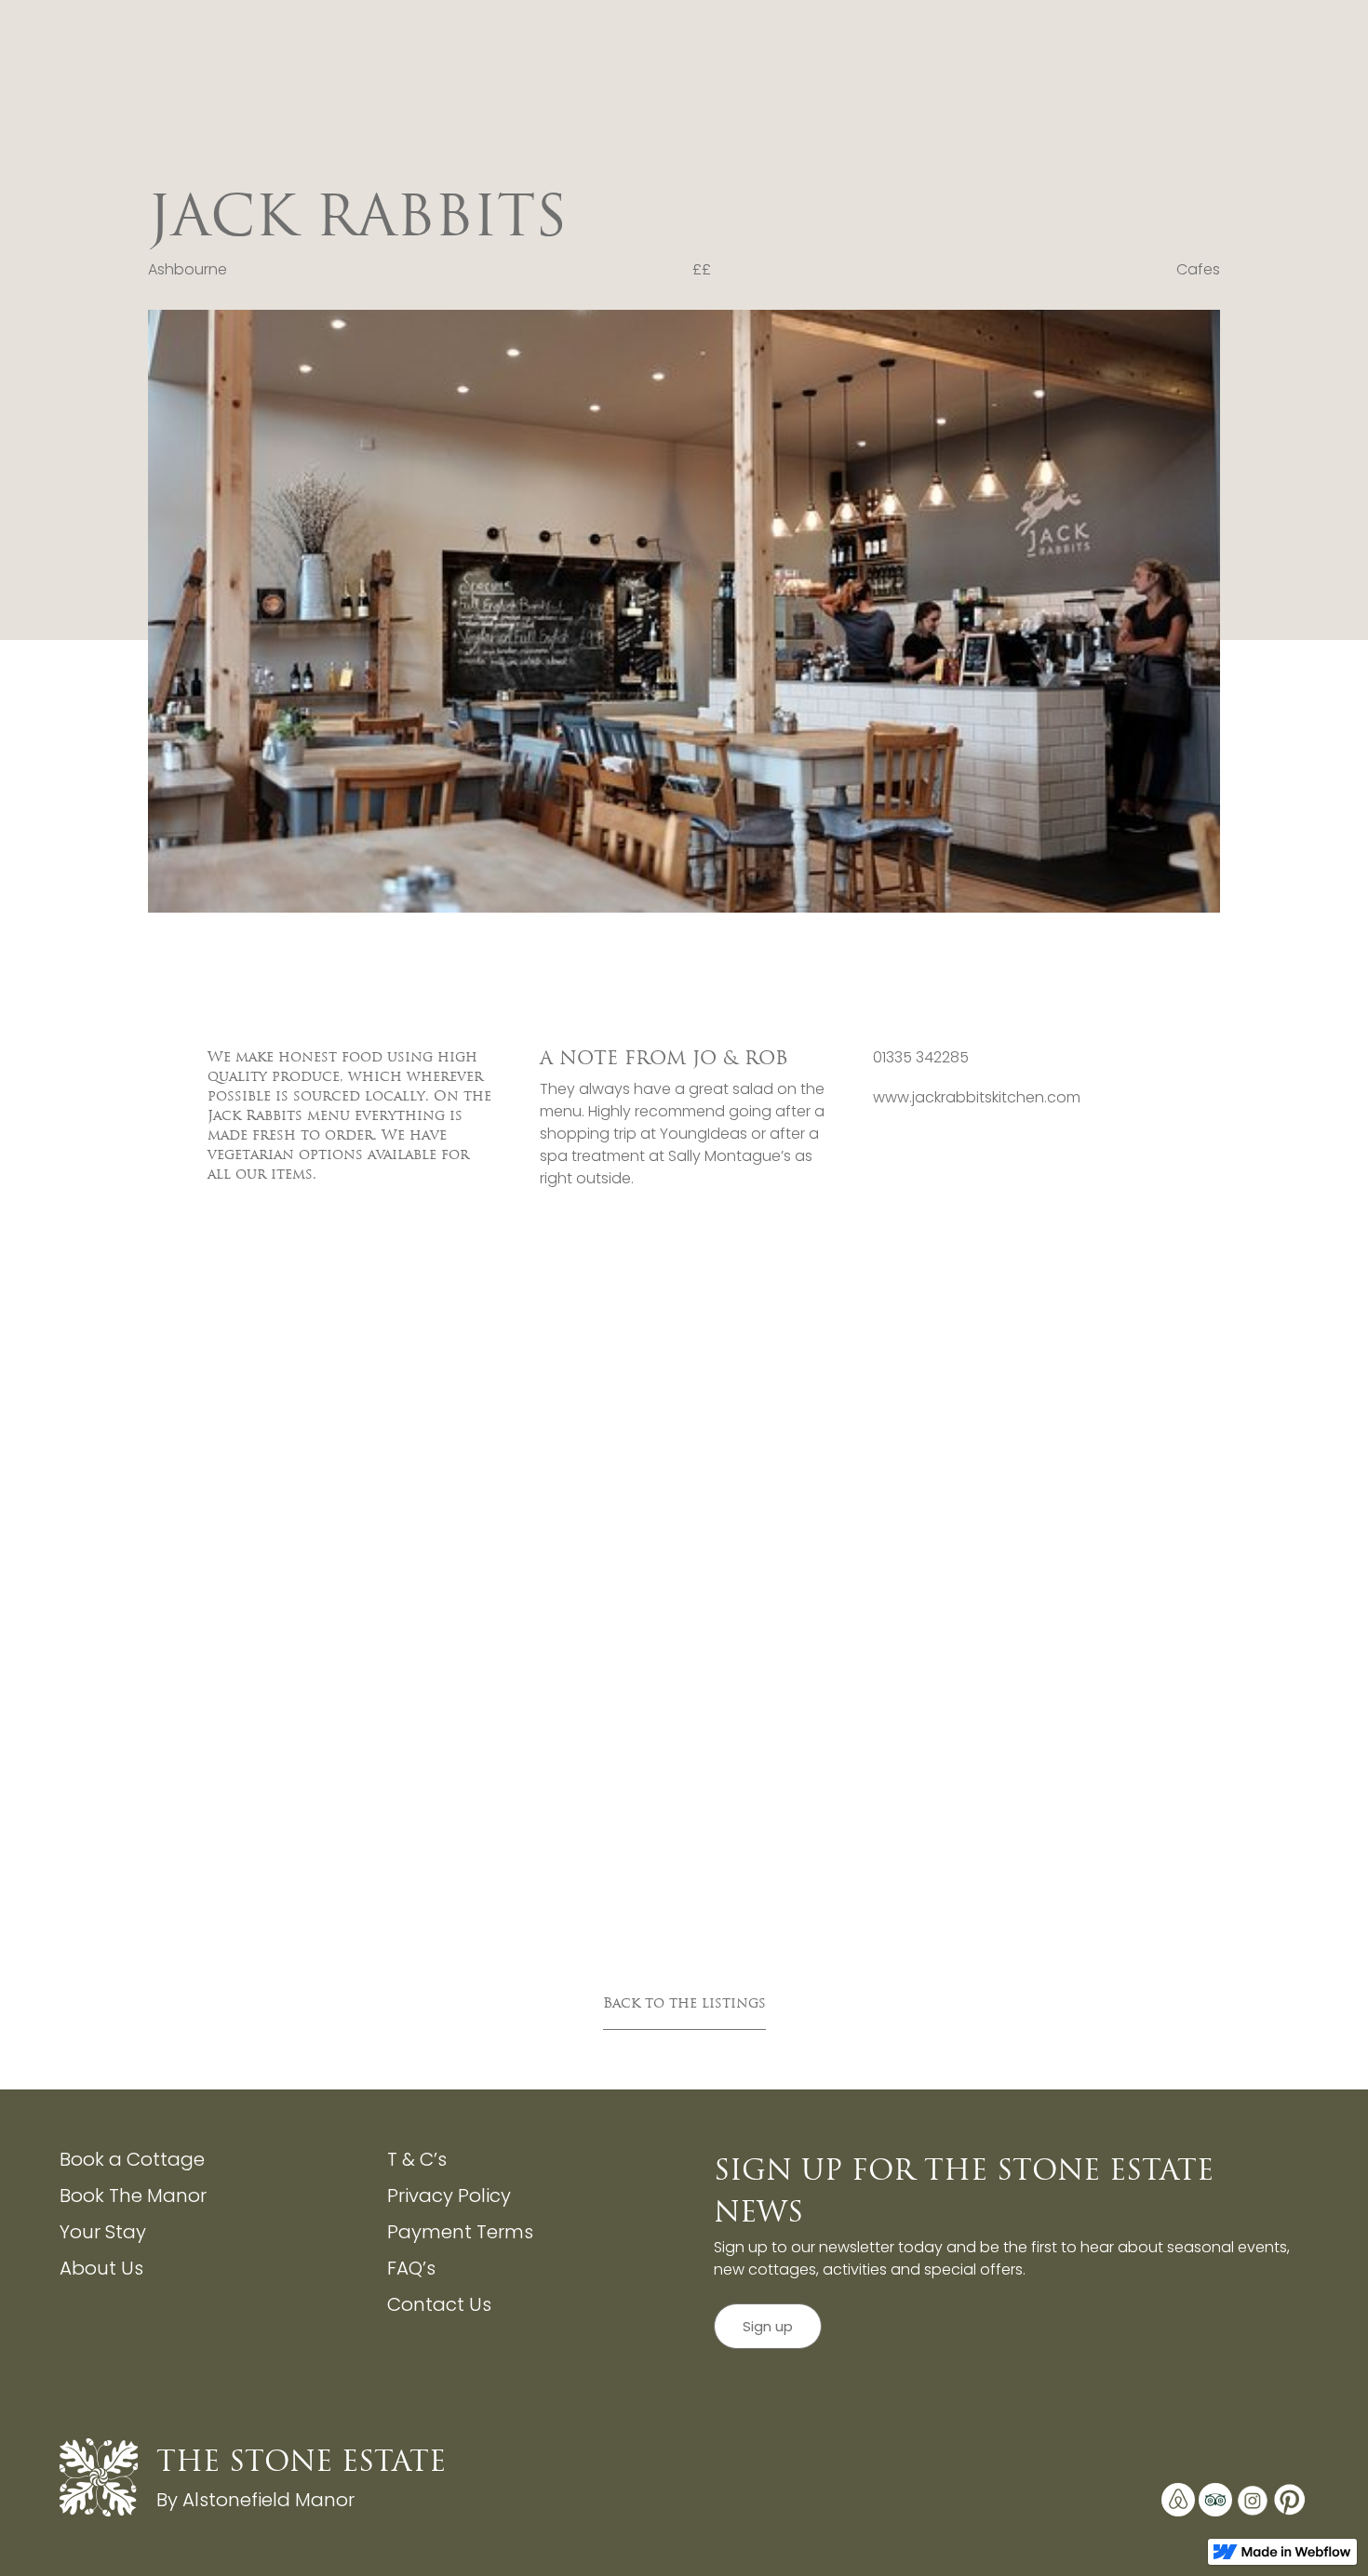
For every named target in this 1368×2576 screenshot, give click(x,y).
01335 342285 (921, 1057)
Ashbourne (188, 269)
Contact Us (439, 2304)
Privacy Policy (449, 2196)
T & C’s (417, 2159)
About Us (101, 2268)
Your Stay (103, 2232)
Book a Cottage (132, 2159)
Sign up (768, 2326)
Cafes (1198, 269)
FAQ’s (411, 2268)
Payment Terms (460, 2232)
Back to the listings (684, 2002)
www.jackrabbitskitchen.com (977, 1097)
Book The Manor (133, 2196)
